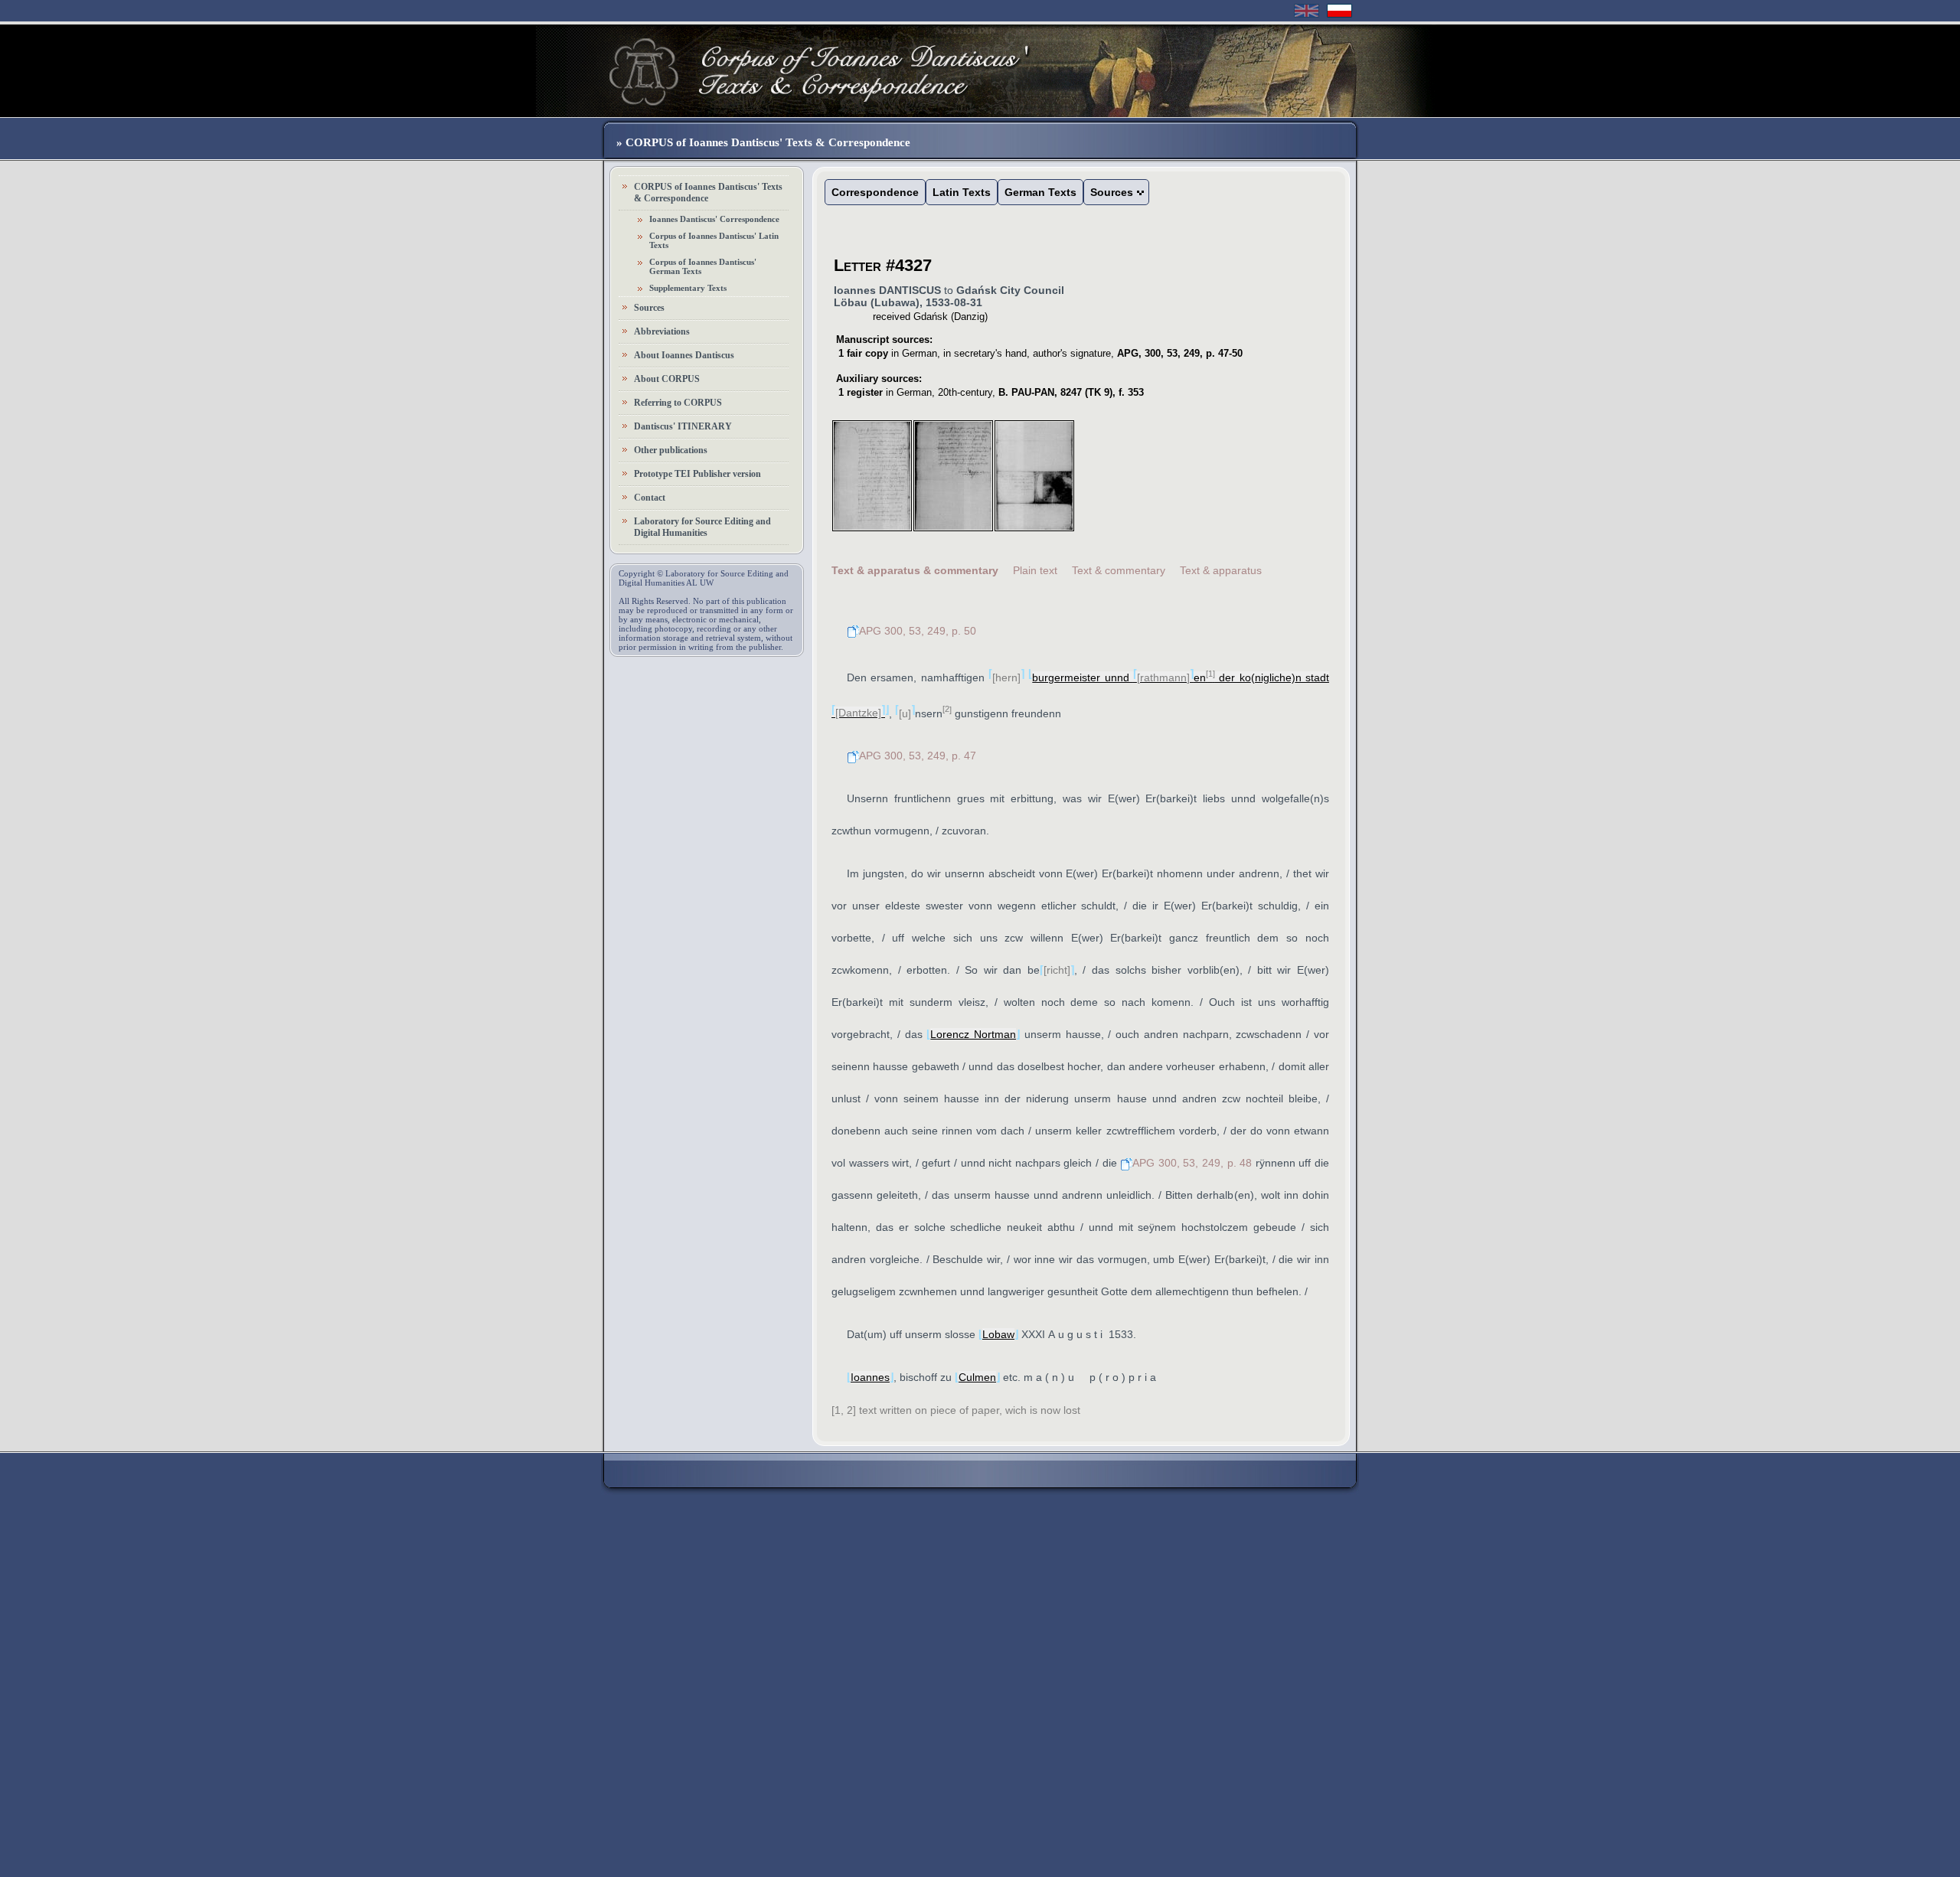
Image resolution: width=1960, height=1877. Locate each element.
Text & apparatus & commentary (915, 570)
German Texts (1040, 192)
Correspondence (875, 192)
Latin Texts (962, 192)
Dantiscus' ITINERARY (683, 426)
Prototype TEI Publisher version (697, 474)
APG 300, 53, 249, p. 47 (918, 756)
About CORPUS (667, 379)
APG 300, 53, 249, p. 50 (918, 631)
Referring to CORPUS (678, 403)
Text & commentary (1119, 570)
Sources (649, 308)
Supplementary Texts (688, 288)
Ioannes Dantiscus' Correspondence (714, 219)
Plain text (1035, 570)
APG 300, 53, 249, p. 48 (1192, 1163)
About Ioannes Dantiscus (684, 355)
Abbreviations (662, 331)
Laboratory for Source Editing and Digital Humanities (702, 527)
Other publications (671, 450)
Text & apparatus (1221, 570)
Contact (650, 498)
